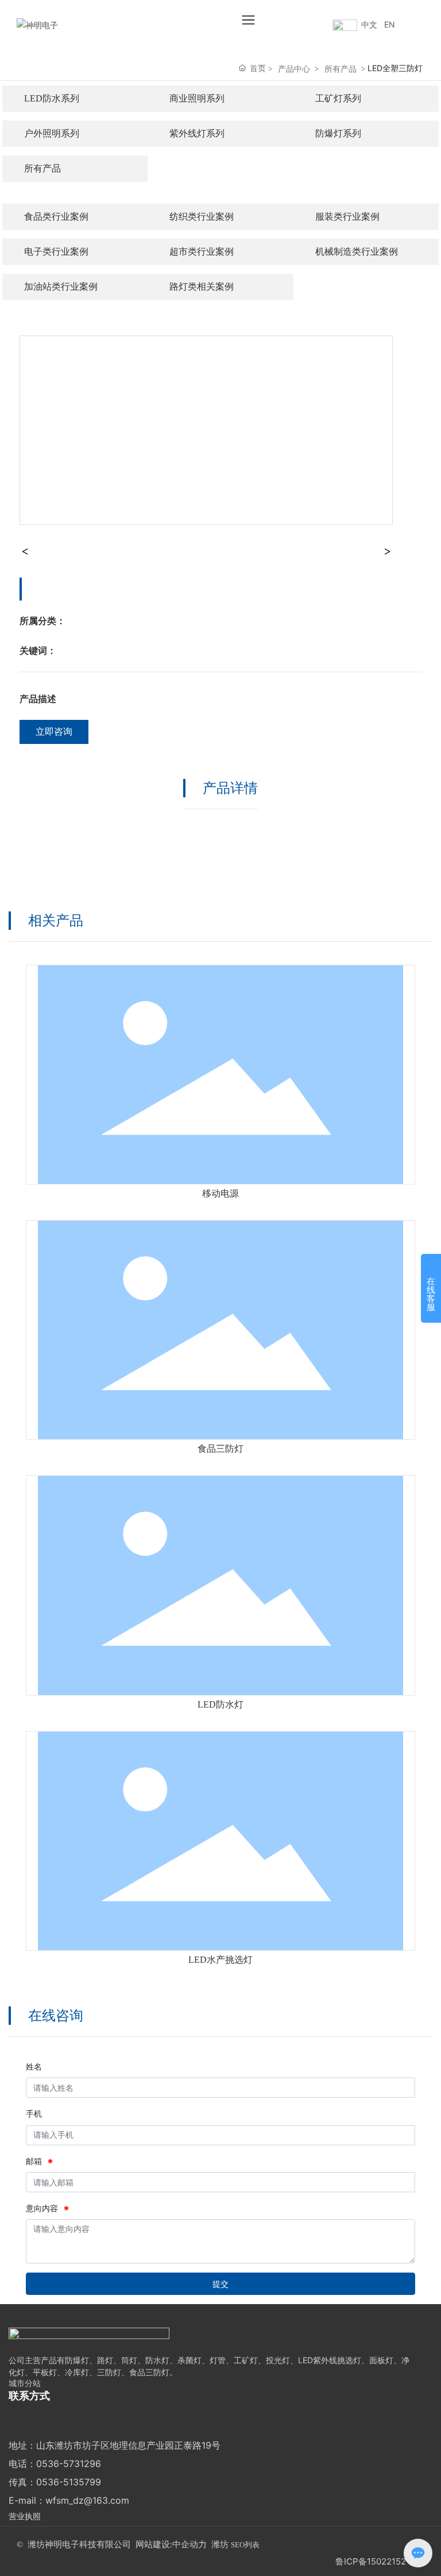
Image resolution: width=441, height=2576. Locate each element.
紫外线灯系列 (197, 133)
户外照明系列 (52, 133)
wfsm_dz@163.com (87, 2500)
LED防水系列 (52, 98)
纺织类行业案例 (202, 217)
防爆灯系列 (338, 133)
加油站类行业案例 (61, 287)
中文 (369, 24)
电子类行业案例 (56, 252)
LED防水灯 (220, 1704)
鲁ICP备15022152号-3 (380, 2561)
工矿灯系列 (338, 98)
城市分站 (25, 2383)
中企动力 (189, 2544)
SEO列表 (245, 2545)
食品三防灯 (220, 1449)
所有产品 (341, 69)
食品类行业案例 (56, 217)
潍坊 (220, 2544)
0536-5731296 (69, 2464)
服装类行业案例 (347, 217)
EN (390, 24)
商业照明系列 (197, 98)
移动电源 (220, 1193)
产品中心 (294, 69)
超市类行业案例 (202, 252)
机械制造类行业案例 (357, 252)
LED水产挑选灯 (220, 1960)
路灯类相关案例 (202, 287)
